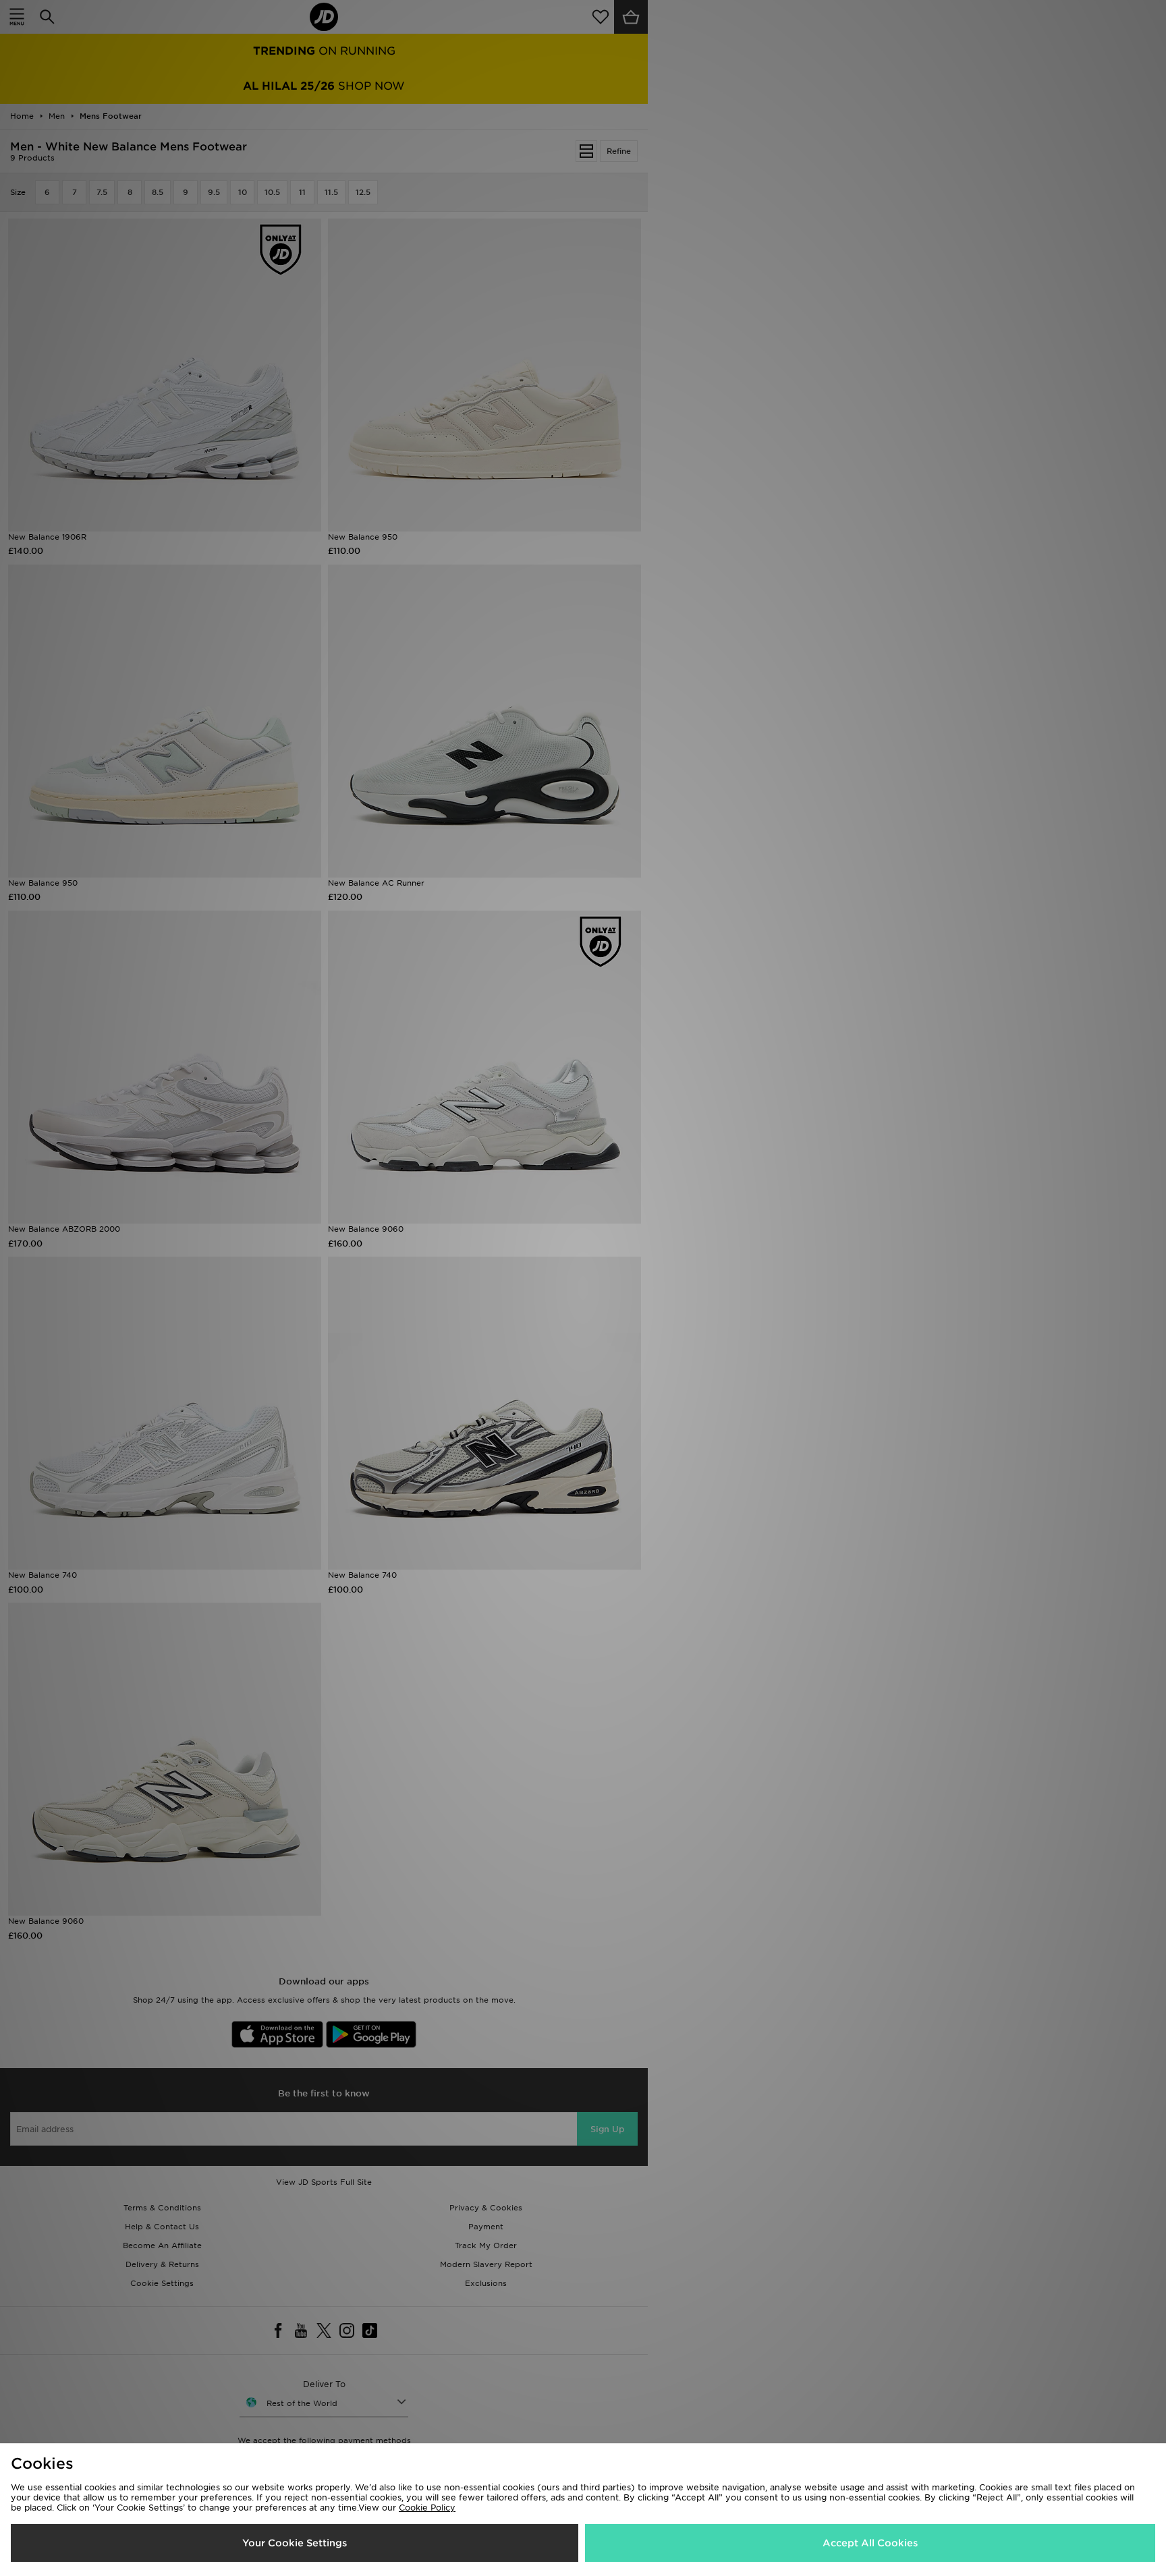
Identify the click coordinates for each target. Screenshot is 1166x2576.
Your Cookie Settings (295, 2543)
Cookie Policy (427, 2508)
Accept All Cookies (870, 2543)
